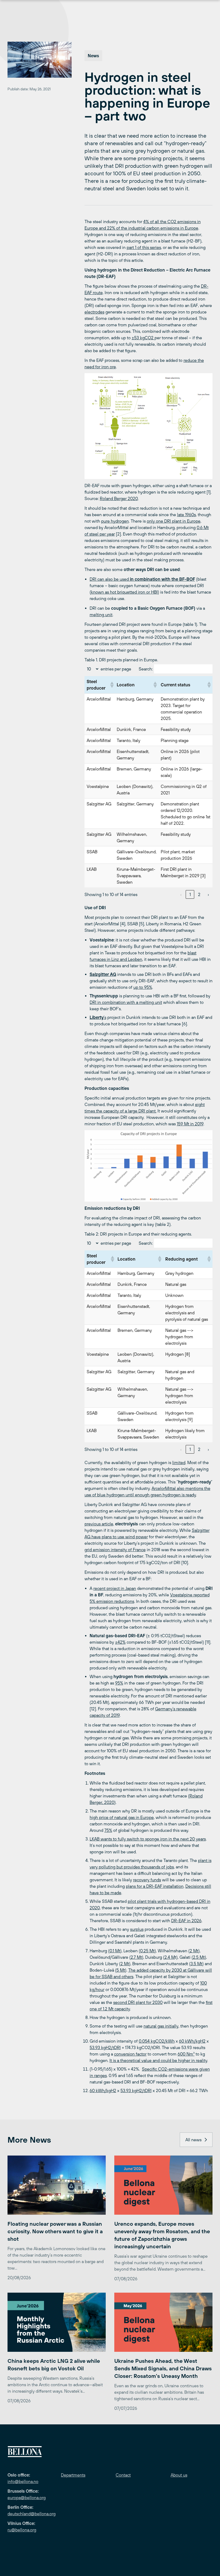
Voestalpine (98, 786)
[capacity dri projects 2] (148, 1166)
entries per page (116, 669)
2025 (166, 718)
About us (179, 2475)
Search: (146, 669)
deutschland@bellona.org (32, 2514)
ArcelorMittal (99, 699)
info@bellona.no (23, 2481)
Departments (73, 2475)
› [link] (208, 894)
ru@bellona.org (22, 2530)
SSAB (92, 852)
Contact (123, 2475)
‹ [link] (181, 894)
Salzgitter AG (99, 804)
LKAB (92, 869)
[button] (111, 685)
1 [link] (190, 894)
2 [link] (199, 894)
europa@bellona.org (27, 2497)
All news (193, 2140)
